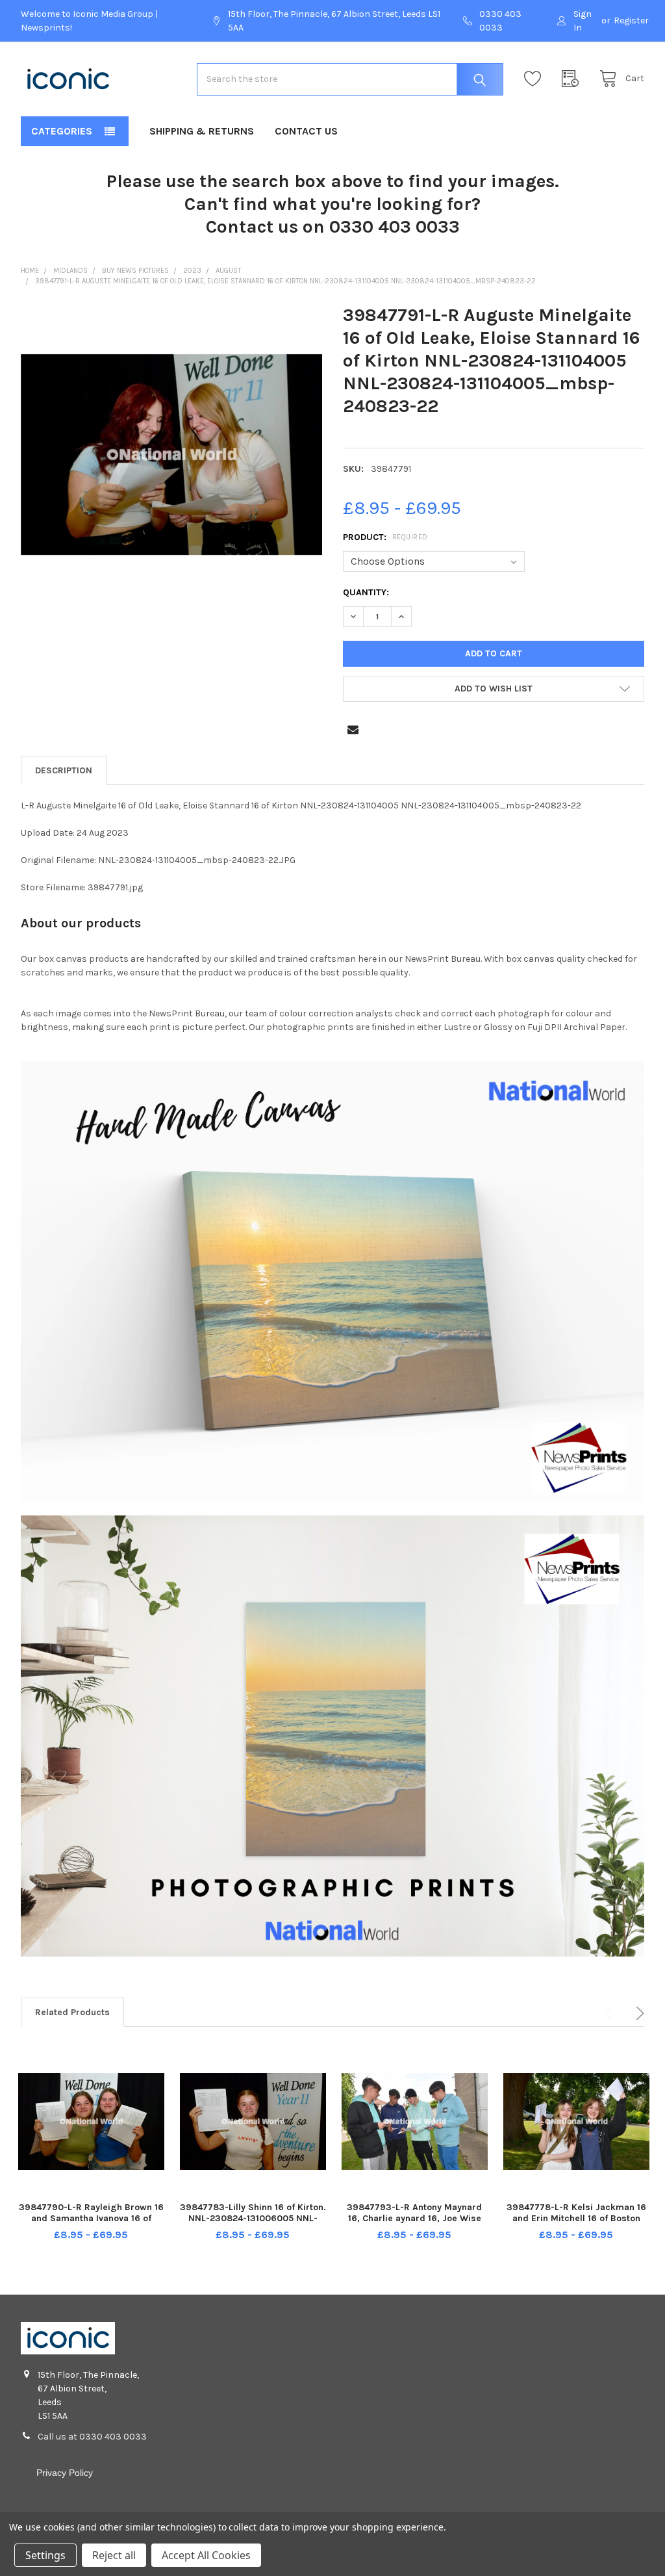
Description (64, 770)
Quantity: (366, 592)
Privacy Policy (65, 2473)
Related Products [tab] (72, 2012)
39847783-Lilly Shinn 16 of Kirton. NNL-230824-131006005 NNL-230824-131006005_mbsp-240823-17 (253, 2224)
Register (631, 20)
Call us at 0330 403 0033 (92, 2437)
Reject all (114, 2555)
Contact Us (306, 131)
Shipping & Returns (202, 131)
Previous (610, 2013)
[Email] (353, 729)
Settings (45, 2555)
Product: (385, 537)
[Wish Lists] (536, 79)
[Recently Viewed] (573, 79)
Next (638, 2013)
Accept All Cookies (206, 2555)
